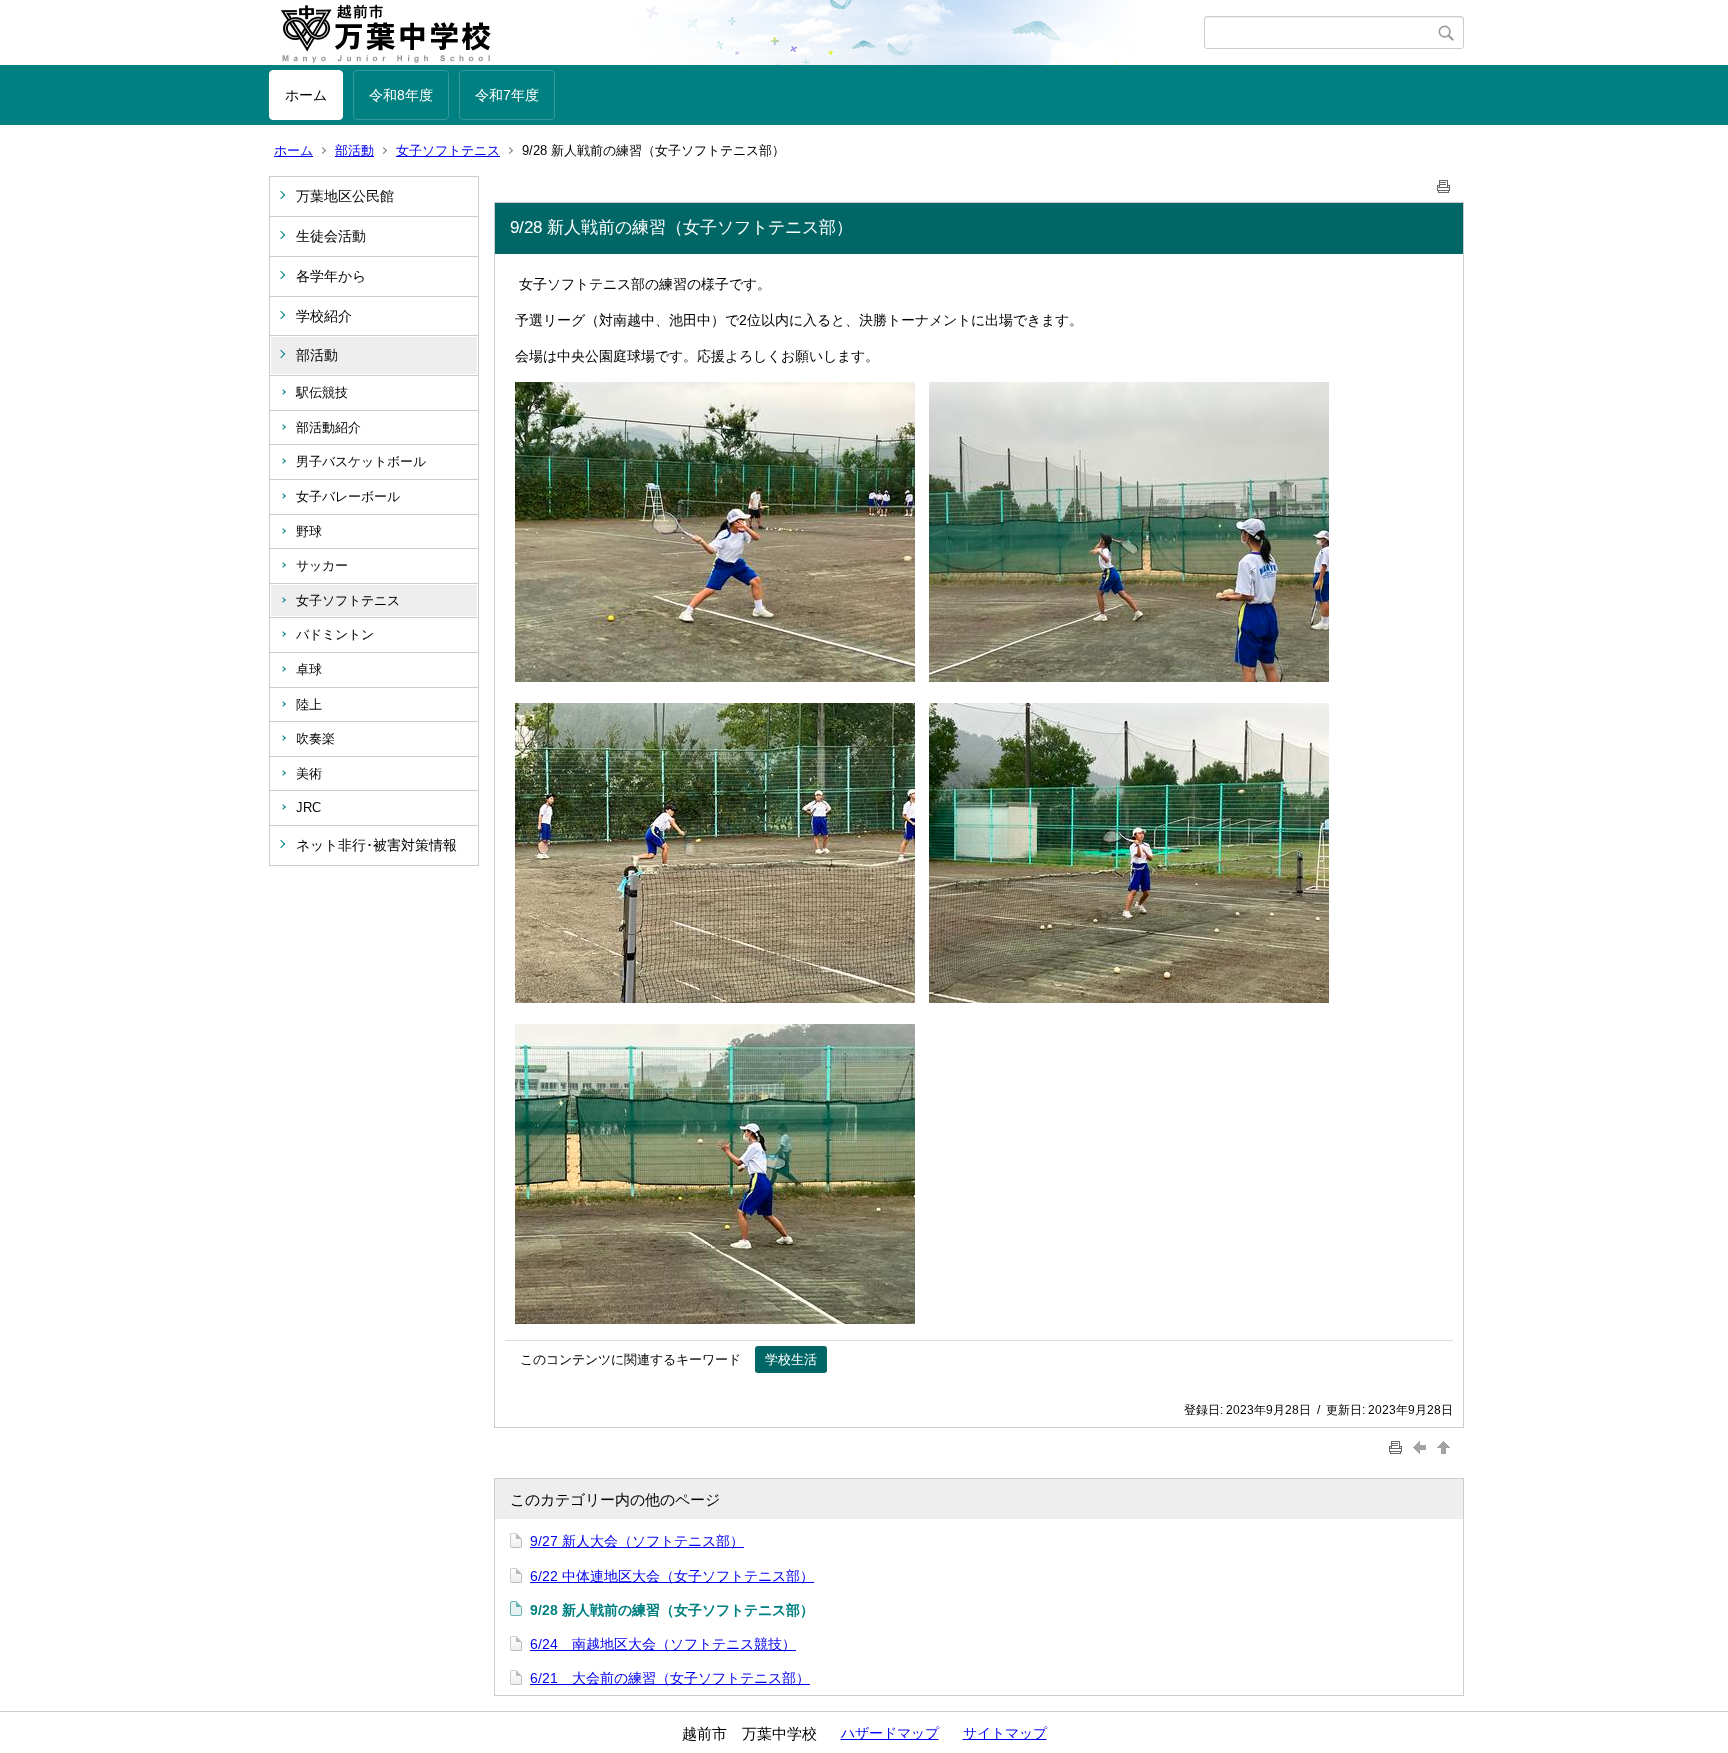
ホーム (306, 95)
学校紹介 (324, 316)
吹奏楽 (315, 738)
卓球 (309, 669)
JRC (308, 807)
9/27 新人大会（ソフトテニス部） (637, 1541)
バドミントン (335, 634)
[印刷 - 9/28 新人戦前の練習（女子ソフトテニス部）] (1444, 182)
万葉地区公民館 (345, 196)
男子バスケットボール (361, 461)
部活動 (354, 150)
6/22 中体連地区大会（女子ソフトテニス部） (672, 1576)
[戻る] (1422, 1447)
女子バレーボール (348, 496)
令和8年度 (401, 95)
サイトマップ (1005, 1733)
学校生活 (791, 1359)
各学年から (331, 276)
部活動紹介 (328, 427)
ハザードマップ (890, 1733)
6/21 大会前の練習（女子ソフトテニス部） (670, 1678)
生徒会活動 (331, 236)
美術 (309, 773)
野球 (309, 531)
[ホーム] (736, 33)
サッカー (322, 565)
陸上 (309, 704)
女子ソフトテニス (448, 150)
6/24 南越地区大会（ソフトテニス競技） (663, 1644)
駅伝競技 (322, 392)
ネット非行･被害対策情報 (376, 845)
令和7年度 (507, 95)
